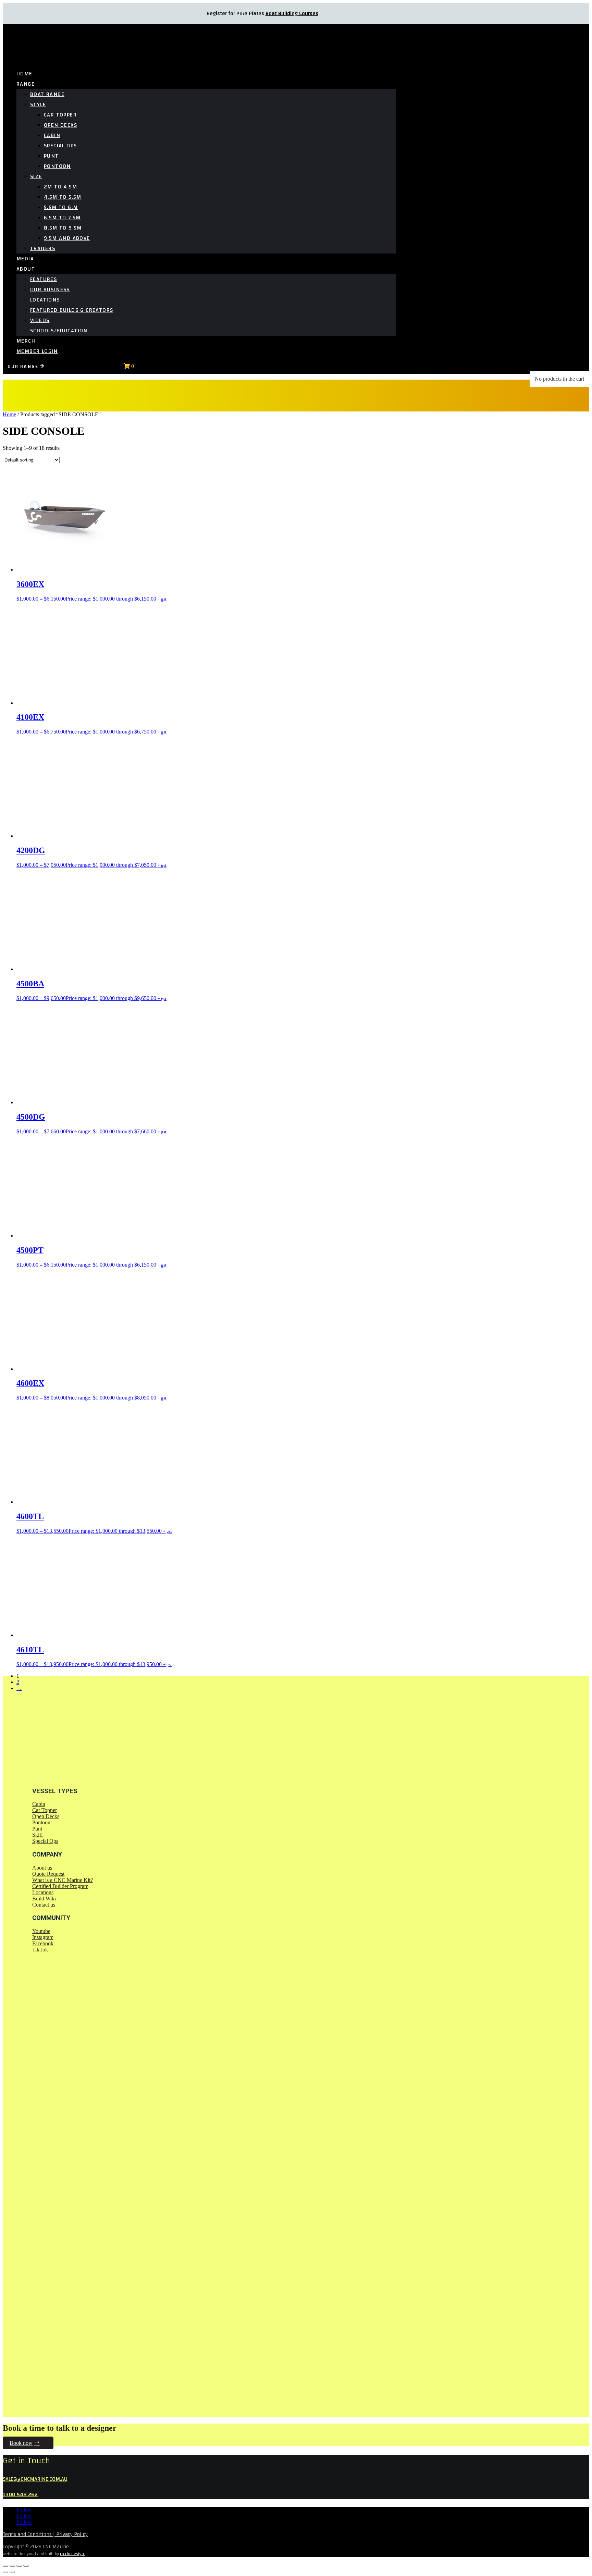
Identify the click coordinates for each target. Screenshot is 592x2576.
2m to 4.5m (60, 187)
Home (24, 74)
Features (44, 279)
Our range (23, 366)
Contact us (44, 1905)
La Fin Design (72, 2554)
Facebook (43, 1943)
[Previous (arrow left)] (5, 2572)
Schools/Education (59, 331)
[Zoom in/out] (5, 2566)
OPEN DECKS (60, 125)
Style (38, 104)
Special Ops (45, 1841)
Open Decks (46, 1816)
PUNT (51, 156)
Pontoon (41, 1822)
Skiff (38, 1835)
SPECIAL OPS (60, 146)
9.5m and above (67, 238)
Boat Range (47, 94)
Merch (26, 341)
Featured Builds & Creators (72, 310)
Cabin (39, 1804)
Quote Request (48, 1874)
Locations (45, 300)
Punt (37, 1829)
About (26, 269)
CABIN (52, 135)
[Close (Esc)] (26, 2566)
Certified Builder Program (60, 1886)
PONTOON (57, 166)
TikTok (40, 1950)
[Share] (19, 2566)
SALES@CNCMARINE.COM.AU (35, 2479)
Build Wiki (44, 1899)
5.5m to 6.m (61, 207)
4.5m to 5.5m (63, 197)
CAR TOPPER (60, 115)
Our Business (50, 289)
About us (42, 1868)
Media (25, 259)
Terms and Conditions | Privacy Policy (45, 2534)
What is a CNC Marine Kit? (63, 1880)
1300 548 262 (20, 2494)
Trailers (43, 248)
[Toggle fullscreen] (12, 2566)
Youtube (41, 1931)
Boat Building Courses (292, 13)
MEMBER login (37, 351)
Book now (21, 2443)
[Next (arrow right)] (12, 2572)
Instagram (43, 1937)
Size (36, 176)
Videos (40, 320)
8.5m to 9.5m (63, 228)
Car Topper (45, 1810)
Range (26, 84)
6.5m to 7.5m (62, 218)
